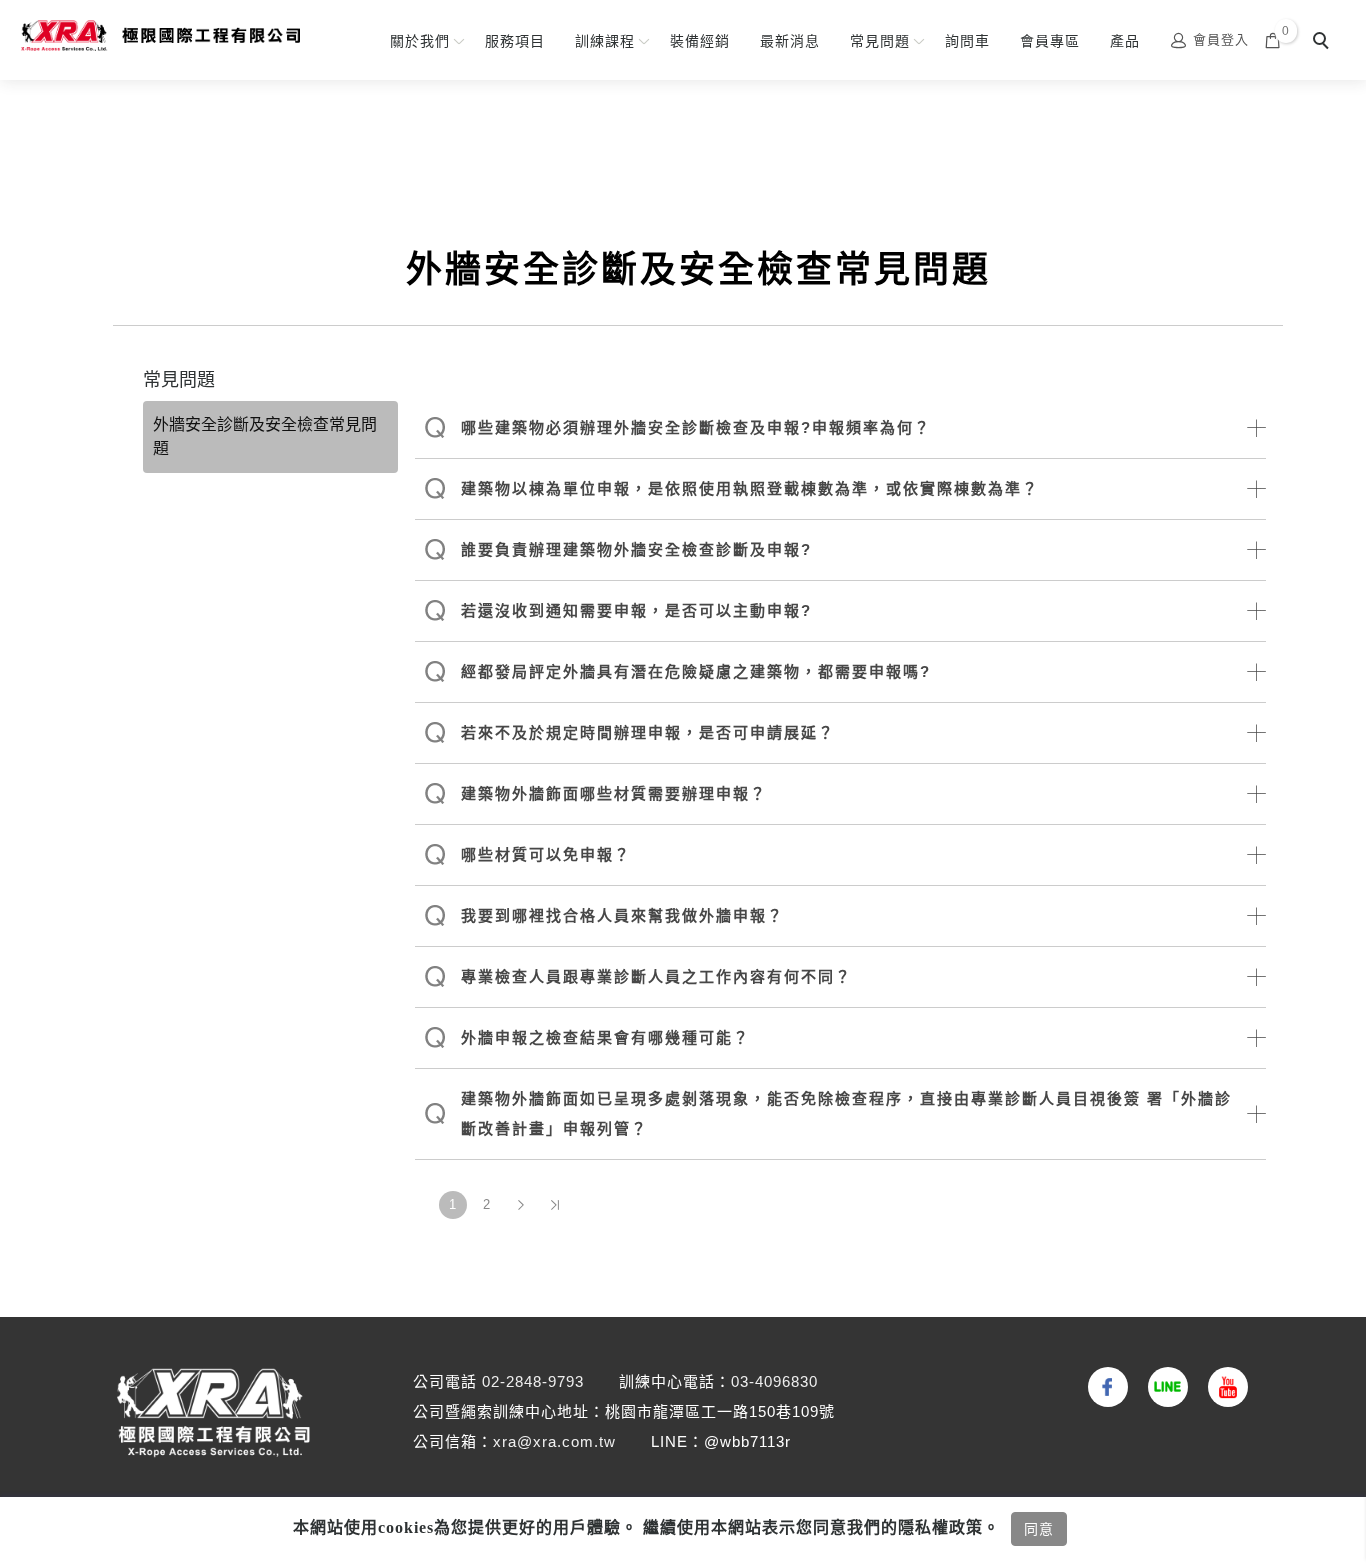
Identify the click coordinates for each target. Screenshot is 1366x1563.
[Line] (1163, 1387)
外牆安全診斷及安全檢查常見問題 (265, 436)
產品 (1125, 41)
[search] (1324, 43)
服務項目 (515, 41)
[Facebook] (1103, 1387)
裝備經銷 (700, 41)
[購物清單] (1273, 39)
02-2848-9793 (533, 1381)
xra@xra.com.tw (554, 1441)
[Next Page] (521, 1205)
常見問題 (880, 41)
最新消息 (790, 41)
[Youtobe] (1223, 1387)
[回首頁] (160, 35)
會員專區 (1050, 41)
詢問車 (967, 41)
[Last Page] (555, 1205)
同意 (1039, 1529)
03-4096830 (774, 1381)
